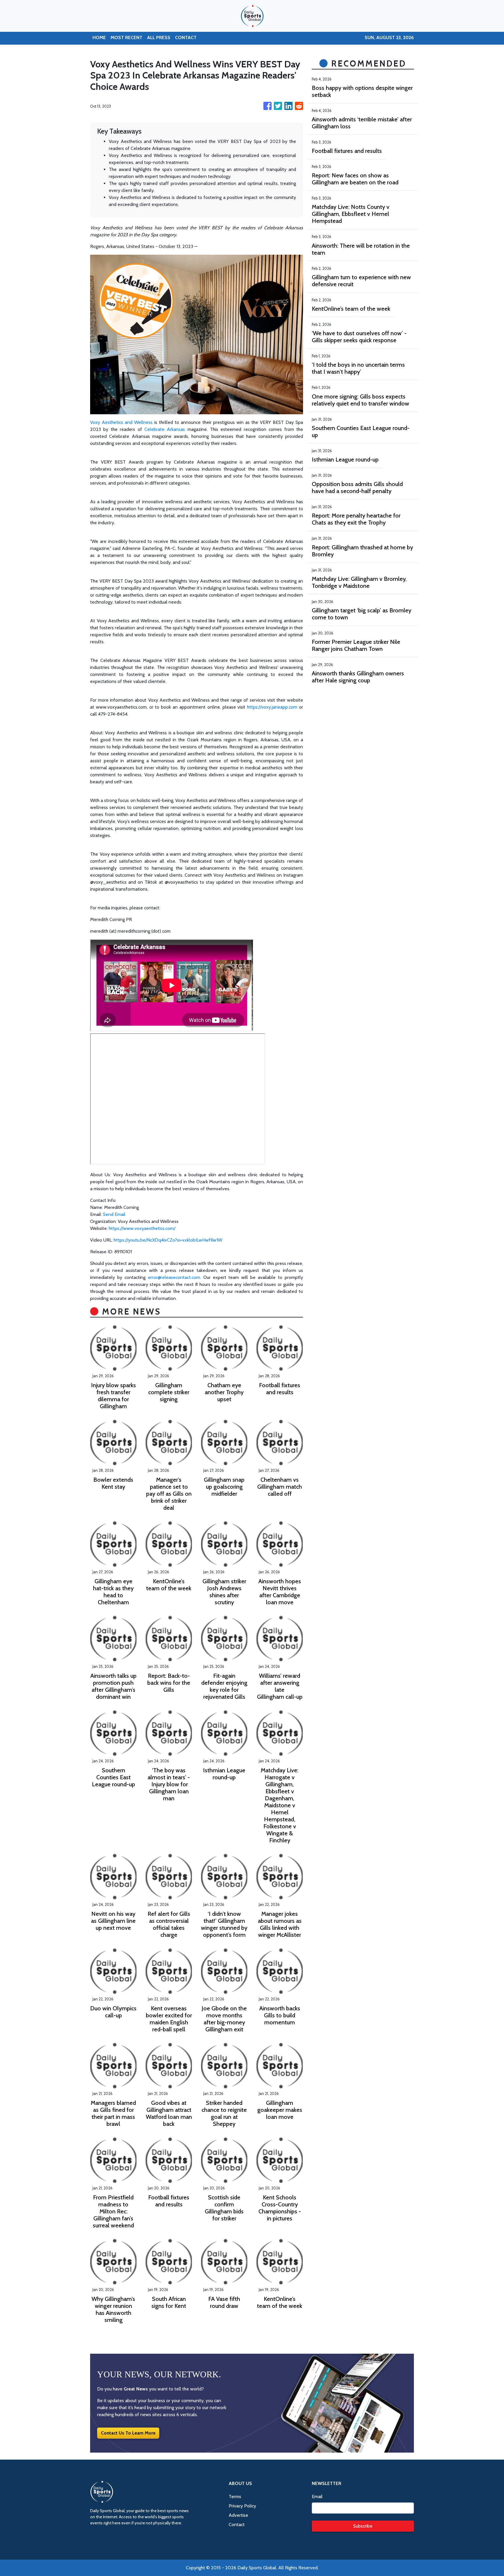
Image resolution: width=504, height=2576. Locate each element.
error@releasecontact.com (174, 1277)
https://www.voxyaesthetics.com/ (142, 1228)
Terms (235, 2497)
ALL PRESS (159, 37)
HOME (99, 37)
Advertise (238, 2515)
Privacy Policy (242, 2506)
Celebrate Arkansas (165, 429)
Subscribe (363, 2526)
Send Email (114, 1214)
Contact (237, 2525)
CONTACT (186, 37)
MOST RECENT (126, 37)
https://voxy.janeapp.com (272, 707)
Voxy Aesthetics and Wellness (121, 422)
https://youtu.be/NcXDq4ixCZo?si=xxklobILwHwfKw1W (168, 1240)
